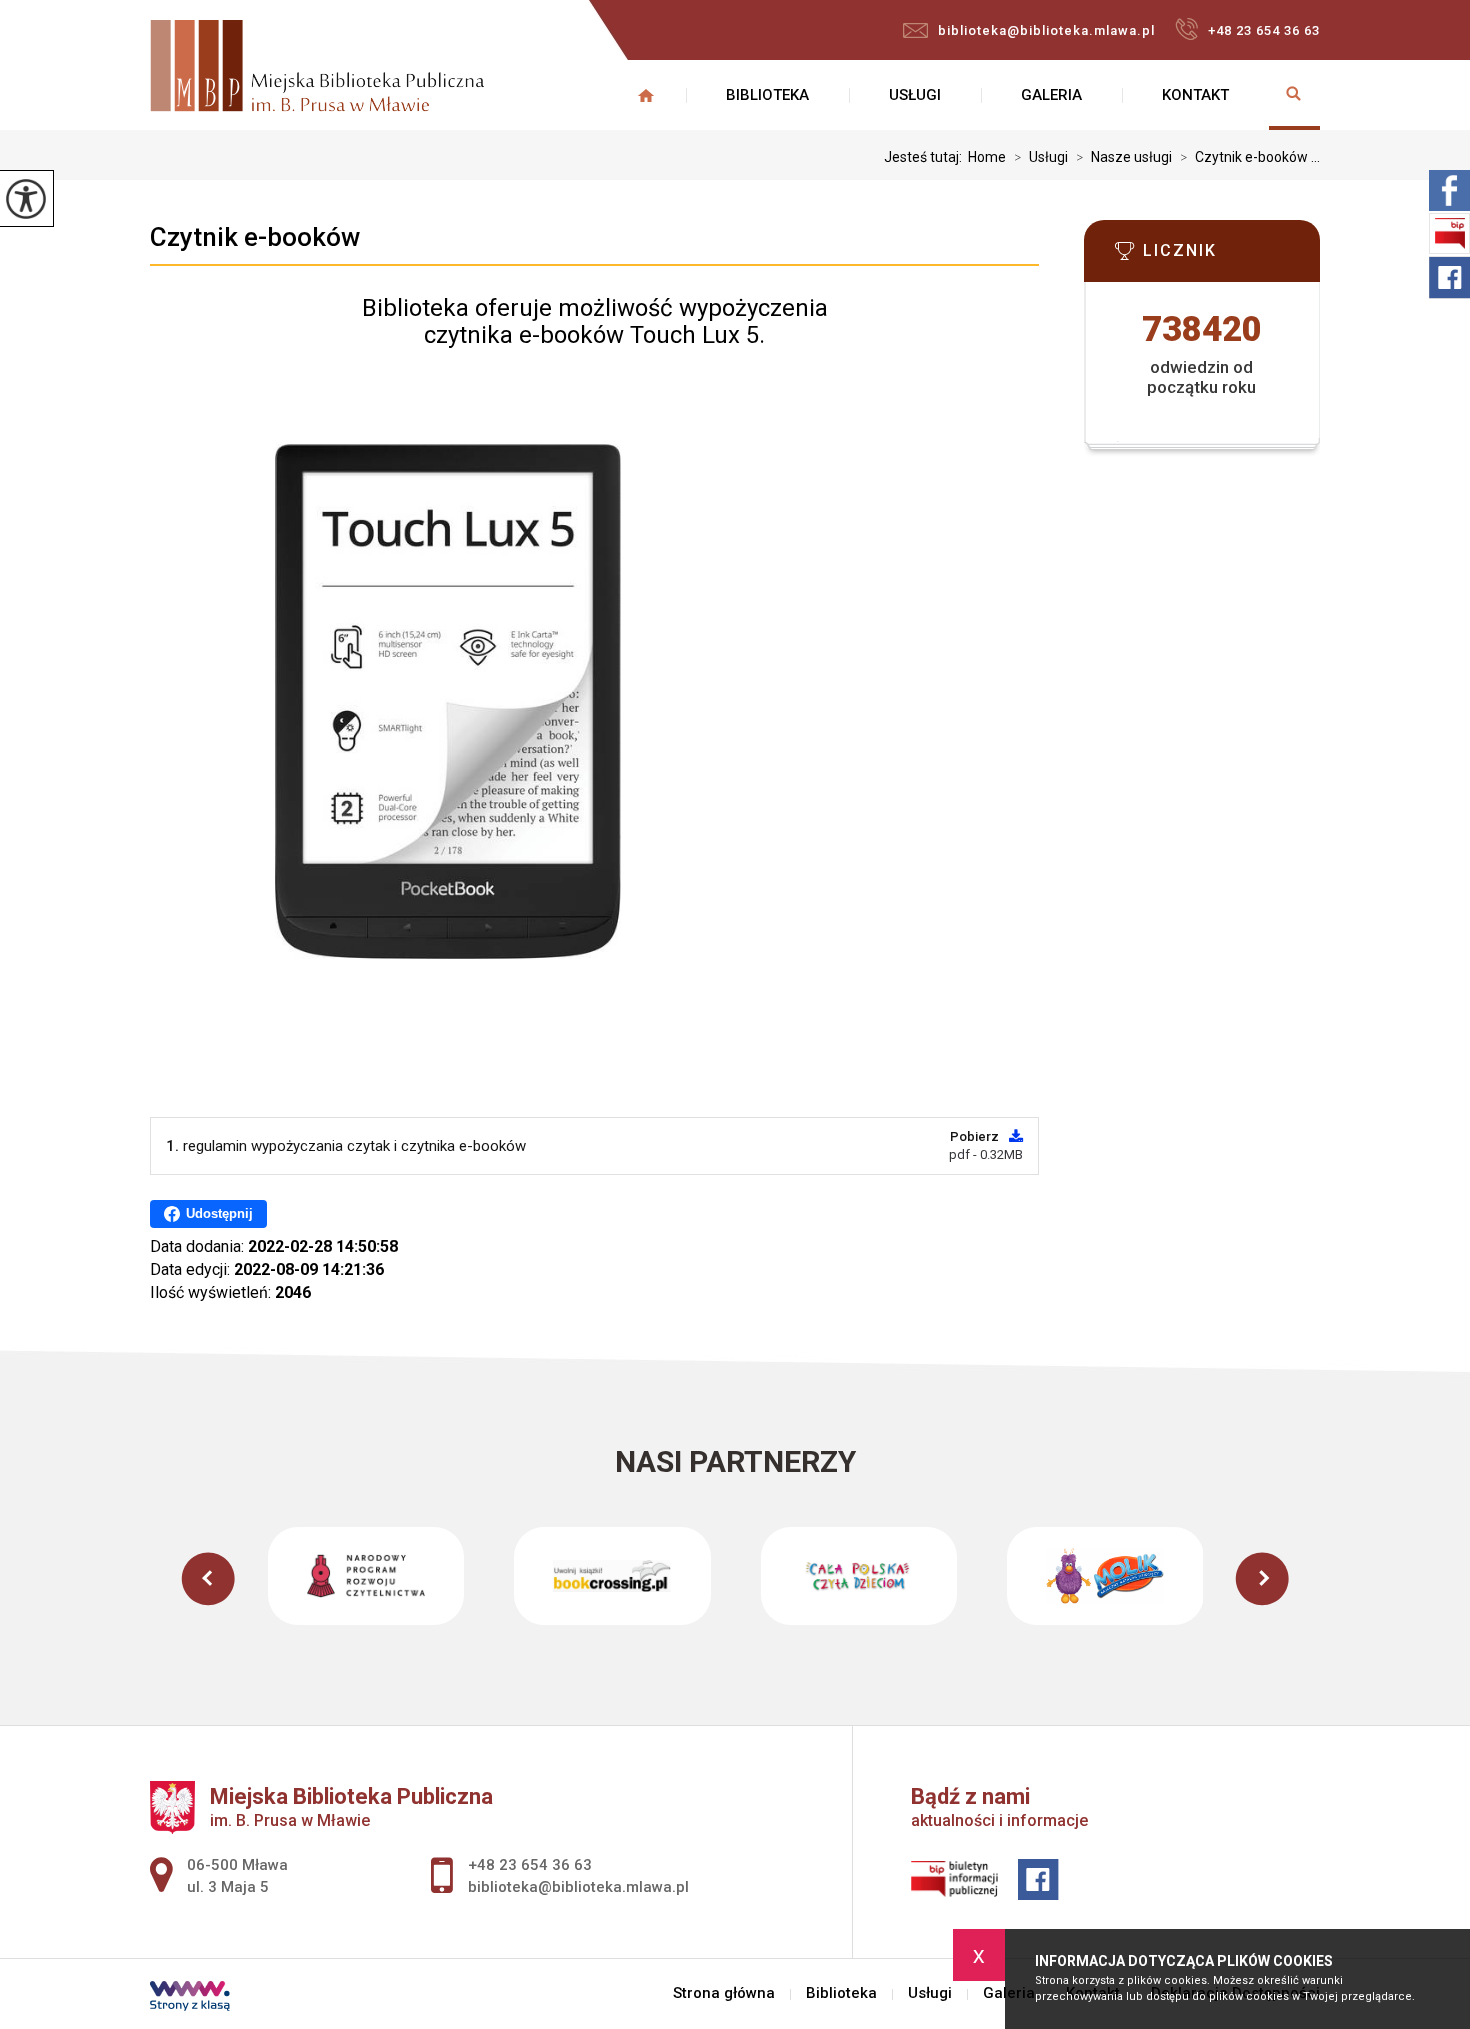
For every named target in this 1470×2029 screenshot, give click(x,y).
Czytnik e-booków (255, 237)
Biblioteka (767, 95)
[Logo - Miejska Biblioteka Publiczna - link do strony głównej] (317, 68)
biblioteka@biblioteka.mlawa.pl (1046, 30)
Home (987, 157)
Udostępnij (219, 1213)
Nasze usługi (1124, 157)
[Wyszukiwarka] (1294, 95)
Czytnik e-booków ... (1250, 157)
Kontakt (1195, 95)
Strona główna (646, 95)
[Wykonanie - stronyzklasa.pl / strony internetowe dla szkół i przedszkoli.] (190, 1998)
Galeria (1051, 95)
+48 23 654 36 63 (1264, 30)
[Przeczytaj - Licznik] (1232, 257)
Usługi (915, 95)
